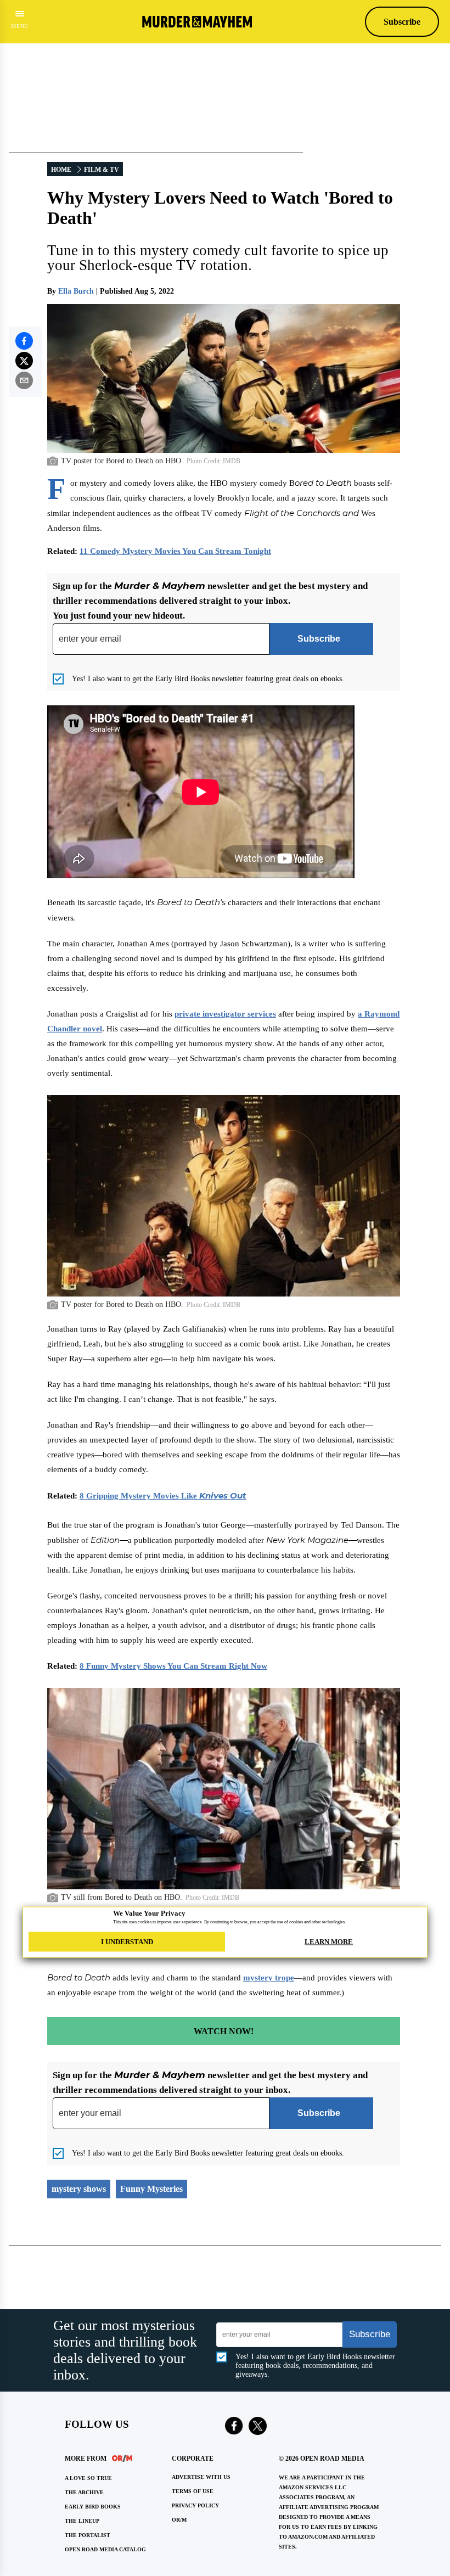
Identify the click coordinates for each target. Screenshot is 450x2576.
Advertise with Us (201, 2477)
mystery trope (269, 1978)
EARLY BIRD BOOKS (93, 2507)
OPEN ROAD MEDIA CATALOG (105, 2549)
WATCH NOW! (224, 2031)
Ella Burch (76, 291)
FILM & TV (102, 170)
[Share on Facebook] (24, 341)
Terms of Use (193, 2491)
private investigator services (225, 1014)
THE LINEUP (82, 2521)
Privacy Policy (195, 2505)
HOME (61, 170)
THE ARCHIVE (84, 2492)
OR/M (179, 2520)
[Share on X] (24, 361)
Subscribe (402, 22)
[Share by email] (24, 380)
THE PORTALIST (88, 2535)
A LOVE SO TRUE (88, 2478)
